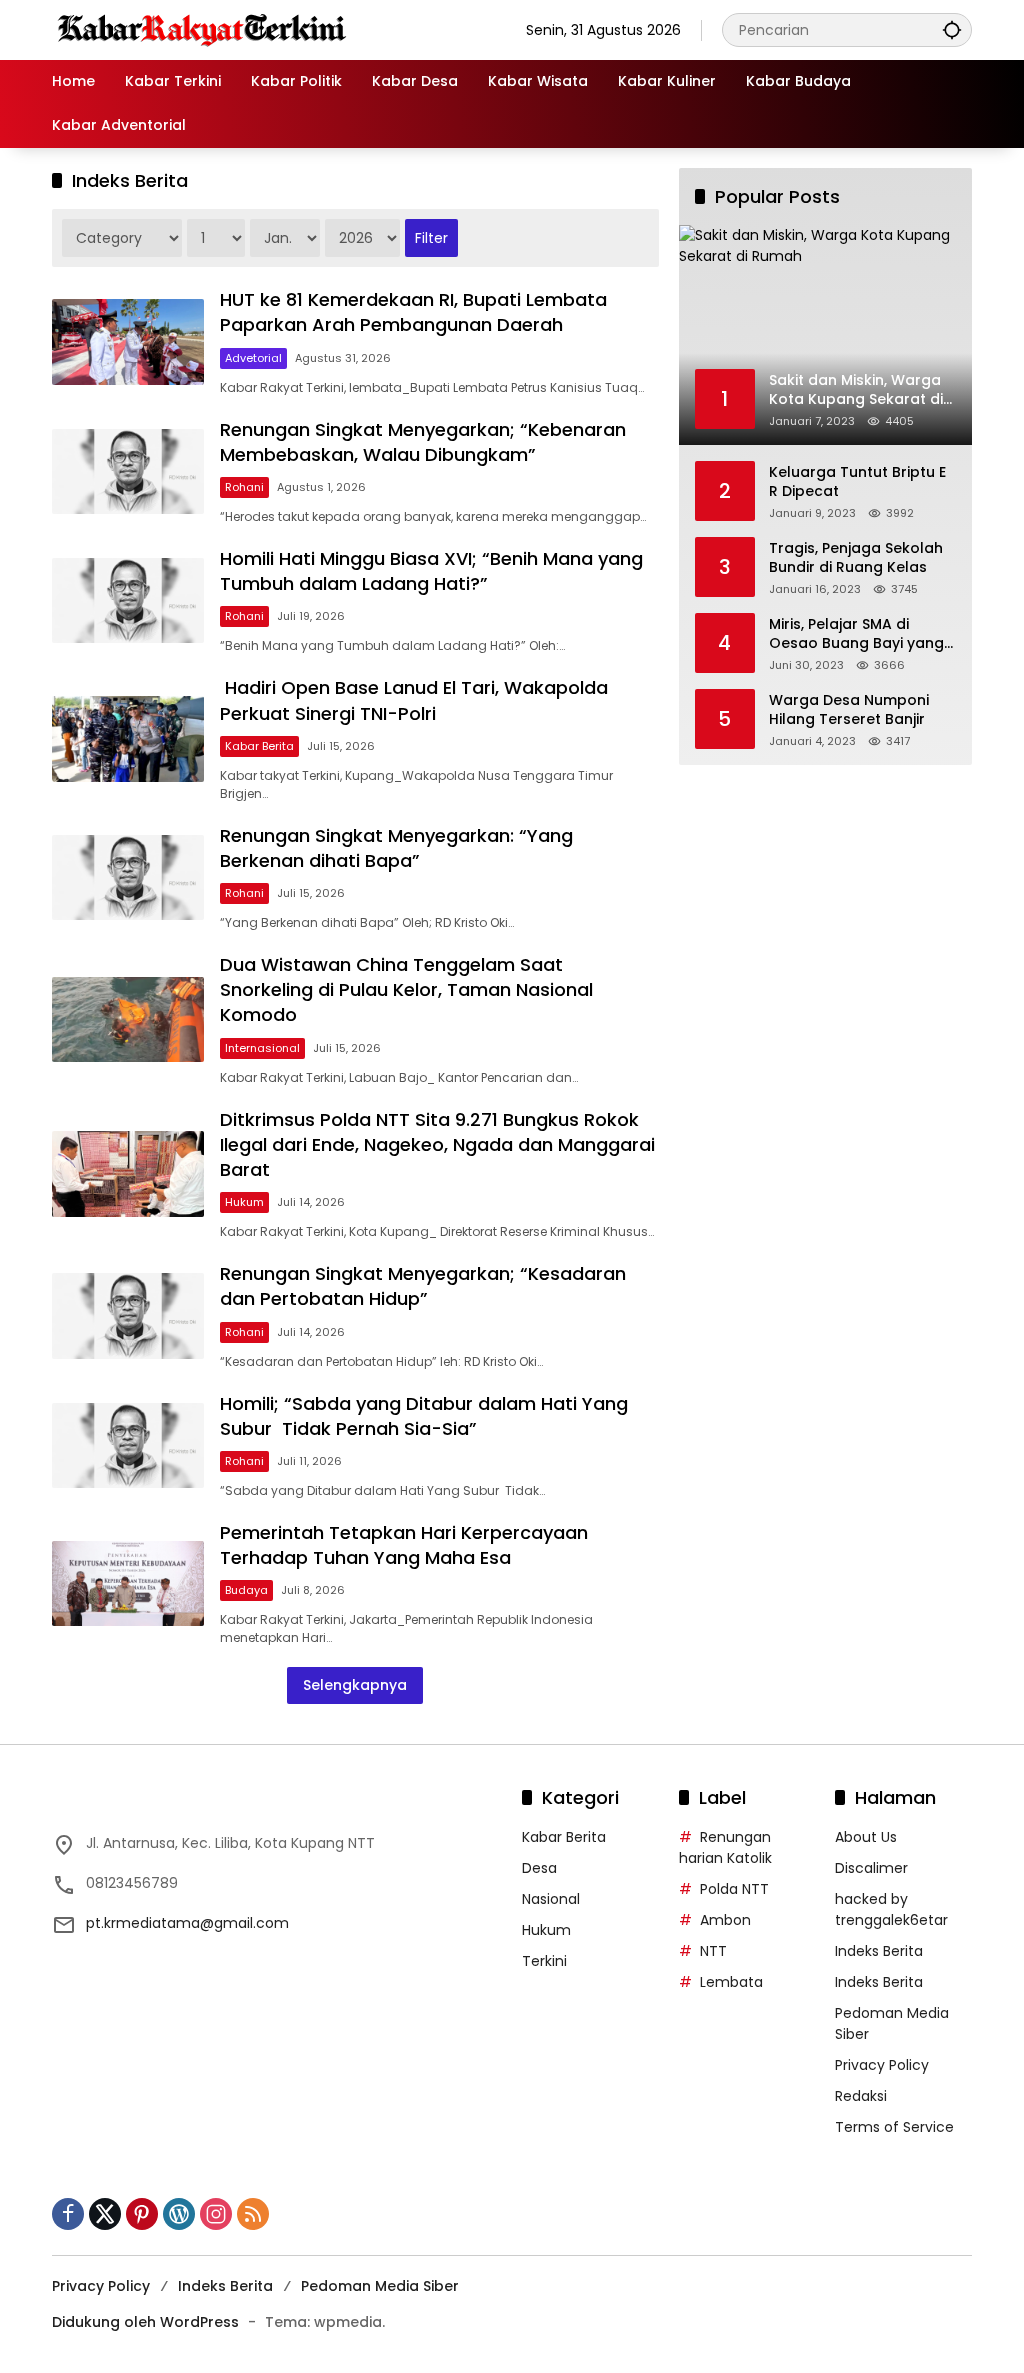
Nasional (551, 1899)
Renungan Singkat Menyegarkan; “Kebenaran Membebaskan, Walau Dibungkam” (423, 442)
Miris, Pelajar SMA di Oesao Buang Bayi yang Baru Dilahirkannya (856, 634)
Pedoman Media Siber (380, 2286)
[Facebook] (68, 2214)
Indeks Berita (879, 1951)
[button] (952, 29)
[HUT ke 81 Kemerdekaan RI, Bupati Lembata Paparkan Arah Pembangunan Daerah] (128, 341)
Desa (539, 1868)
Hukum (244, 1202)
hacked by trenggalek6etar (891, 1909)
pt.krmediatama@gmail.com (187, 1923)
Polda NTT (734, 1889)
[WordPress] (179, 2214)
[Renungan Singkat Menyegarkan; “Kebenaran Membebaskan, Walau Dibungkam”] (128, 471)
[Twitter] (105, 2214)
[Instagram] (216, 2214)
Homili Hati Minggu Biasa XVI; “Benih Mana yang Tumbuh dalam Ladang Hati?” (431, 571)
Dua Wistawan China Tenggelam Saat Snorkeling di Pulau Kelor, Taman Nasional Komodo (406, 989)
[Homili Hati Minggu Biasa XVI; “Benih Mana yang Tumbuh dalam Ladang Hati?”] (128, 600)
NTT (713, 1951)
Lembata (731, 1982)
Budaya (246, 1590)
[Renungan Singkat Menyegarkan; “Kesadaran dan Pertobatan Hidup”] (128, 1315)
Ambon (725, 1920)
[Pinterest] (142, 2214)
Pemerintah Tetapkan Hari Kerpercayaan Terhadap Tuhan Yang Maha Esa (404, 1545)
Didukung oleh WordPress (145, 2322)
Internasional (262, 1048)
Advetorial (253, 358)
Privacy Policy (882, 2065)
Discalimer (871, 1868)
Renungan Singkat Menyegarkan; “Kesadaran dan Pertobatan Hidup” (423, 1286)
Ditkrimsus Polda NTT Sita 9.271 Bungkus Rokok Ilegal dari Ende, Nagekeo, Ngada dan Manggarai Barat (437, 1144)
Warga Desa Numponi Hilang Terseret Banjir (849, 710)
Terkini (544, 1961)
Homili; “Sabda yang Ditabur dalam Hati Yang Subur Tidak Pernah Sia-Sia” (424, 1416)
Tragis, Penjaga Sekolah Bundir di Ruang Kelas (856, 558)
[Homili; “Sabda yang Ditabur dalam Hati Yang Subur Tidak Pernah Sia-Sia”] (128, 1445)
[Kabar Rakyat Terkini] (202, 29)
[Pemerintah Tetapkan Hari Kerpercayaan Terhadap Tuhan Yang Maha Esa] (128, 1583)
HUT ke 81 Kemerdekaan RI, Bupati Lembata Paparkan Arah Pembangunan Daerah (413, 312)
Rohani (244, 487)
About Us (866, 1837)
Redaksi (861, 2096)
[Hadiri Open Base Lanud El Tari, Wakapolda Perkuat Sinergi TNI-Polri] (128, 738)
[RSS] (253, 2214)
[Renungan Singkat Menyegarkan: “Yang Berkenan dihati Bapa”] (128, 877)
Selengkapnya (355, 1685)
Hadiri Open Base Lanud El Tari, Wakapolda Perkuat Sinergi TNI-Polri (414, 700)
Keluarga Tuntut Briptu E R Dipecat (857, 482)
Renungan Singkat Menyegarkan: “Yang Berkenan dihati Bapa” (396, 848)
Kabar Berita (259, 746)
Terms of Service (894, 2127)
